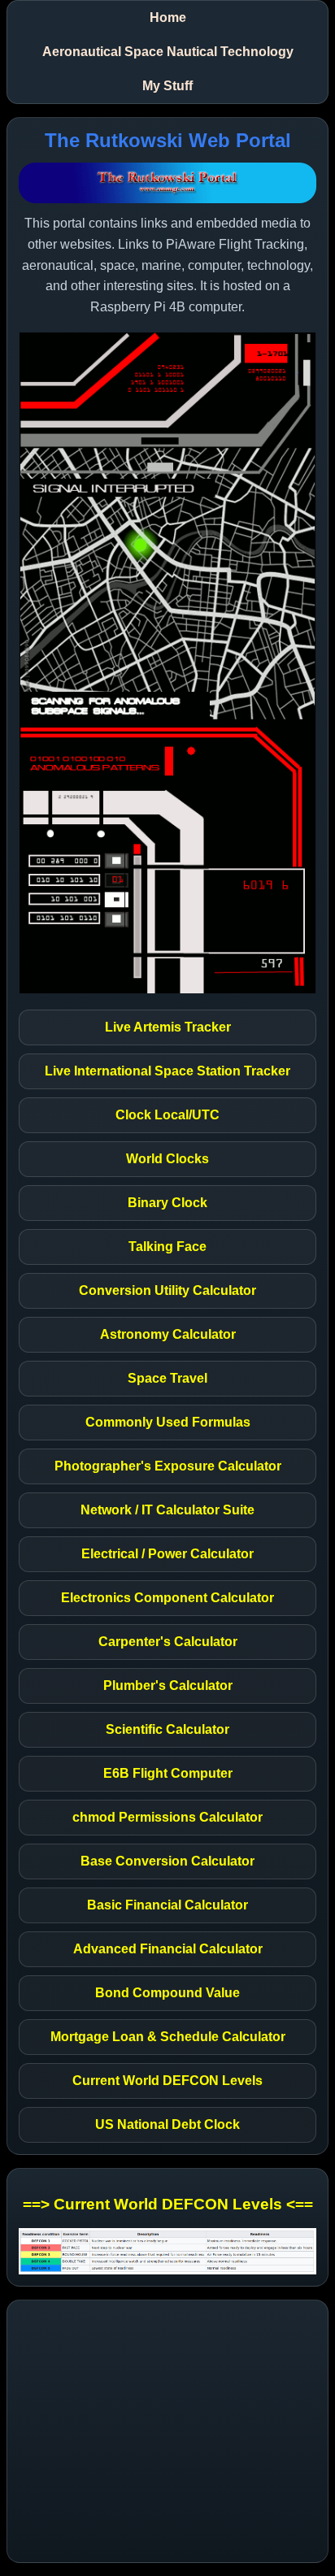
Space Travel (167, 1378)
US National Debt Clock (167, 2124)
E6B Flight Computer (168, 1773)
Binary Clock (167, 1203)
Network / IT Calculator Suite (167, 1510)
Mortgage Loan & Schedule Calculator (168, 2037)
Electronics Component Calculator (167, 1598)
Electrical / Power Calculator (167, 1554)
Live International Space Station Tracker (167, 1071)
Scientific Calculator (167, 1729)
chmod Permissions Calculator (167, 1817)
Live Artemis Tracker (168, 1027)
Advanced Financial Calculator (168, 1949)
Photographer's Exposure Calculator (168, 1466)
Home (168, 17)
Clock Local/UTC (167, 1115)
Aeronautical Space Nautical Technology (168, 52)
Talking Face (167, 1247)
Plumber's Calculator (168, 1685)
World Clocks (167, 1159)
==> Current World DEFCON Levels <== (168, 2204)
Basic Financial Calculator (167, 1905)
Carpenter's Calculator (168, 1642)
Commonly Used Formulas (168, 1422)
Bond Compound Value (167, 1993)
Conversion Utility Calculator (167, 1290)
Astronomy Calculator (168, 1334)
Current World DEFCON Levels (167, 2081)
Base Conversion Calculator (167, 1861)
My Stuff (167, 86)
